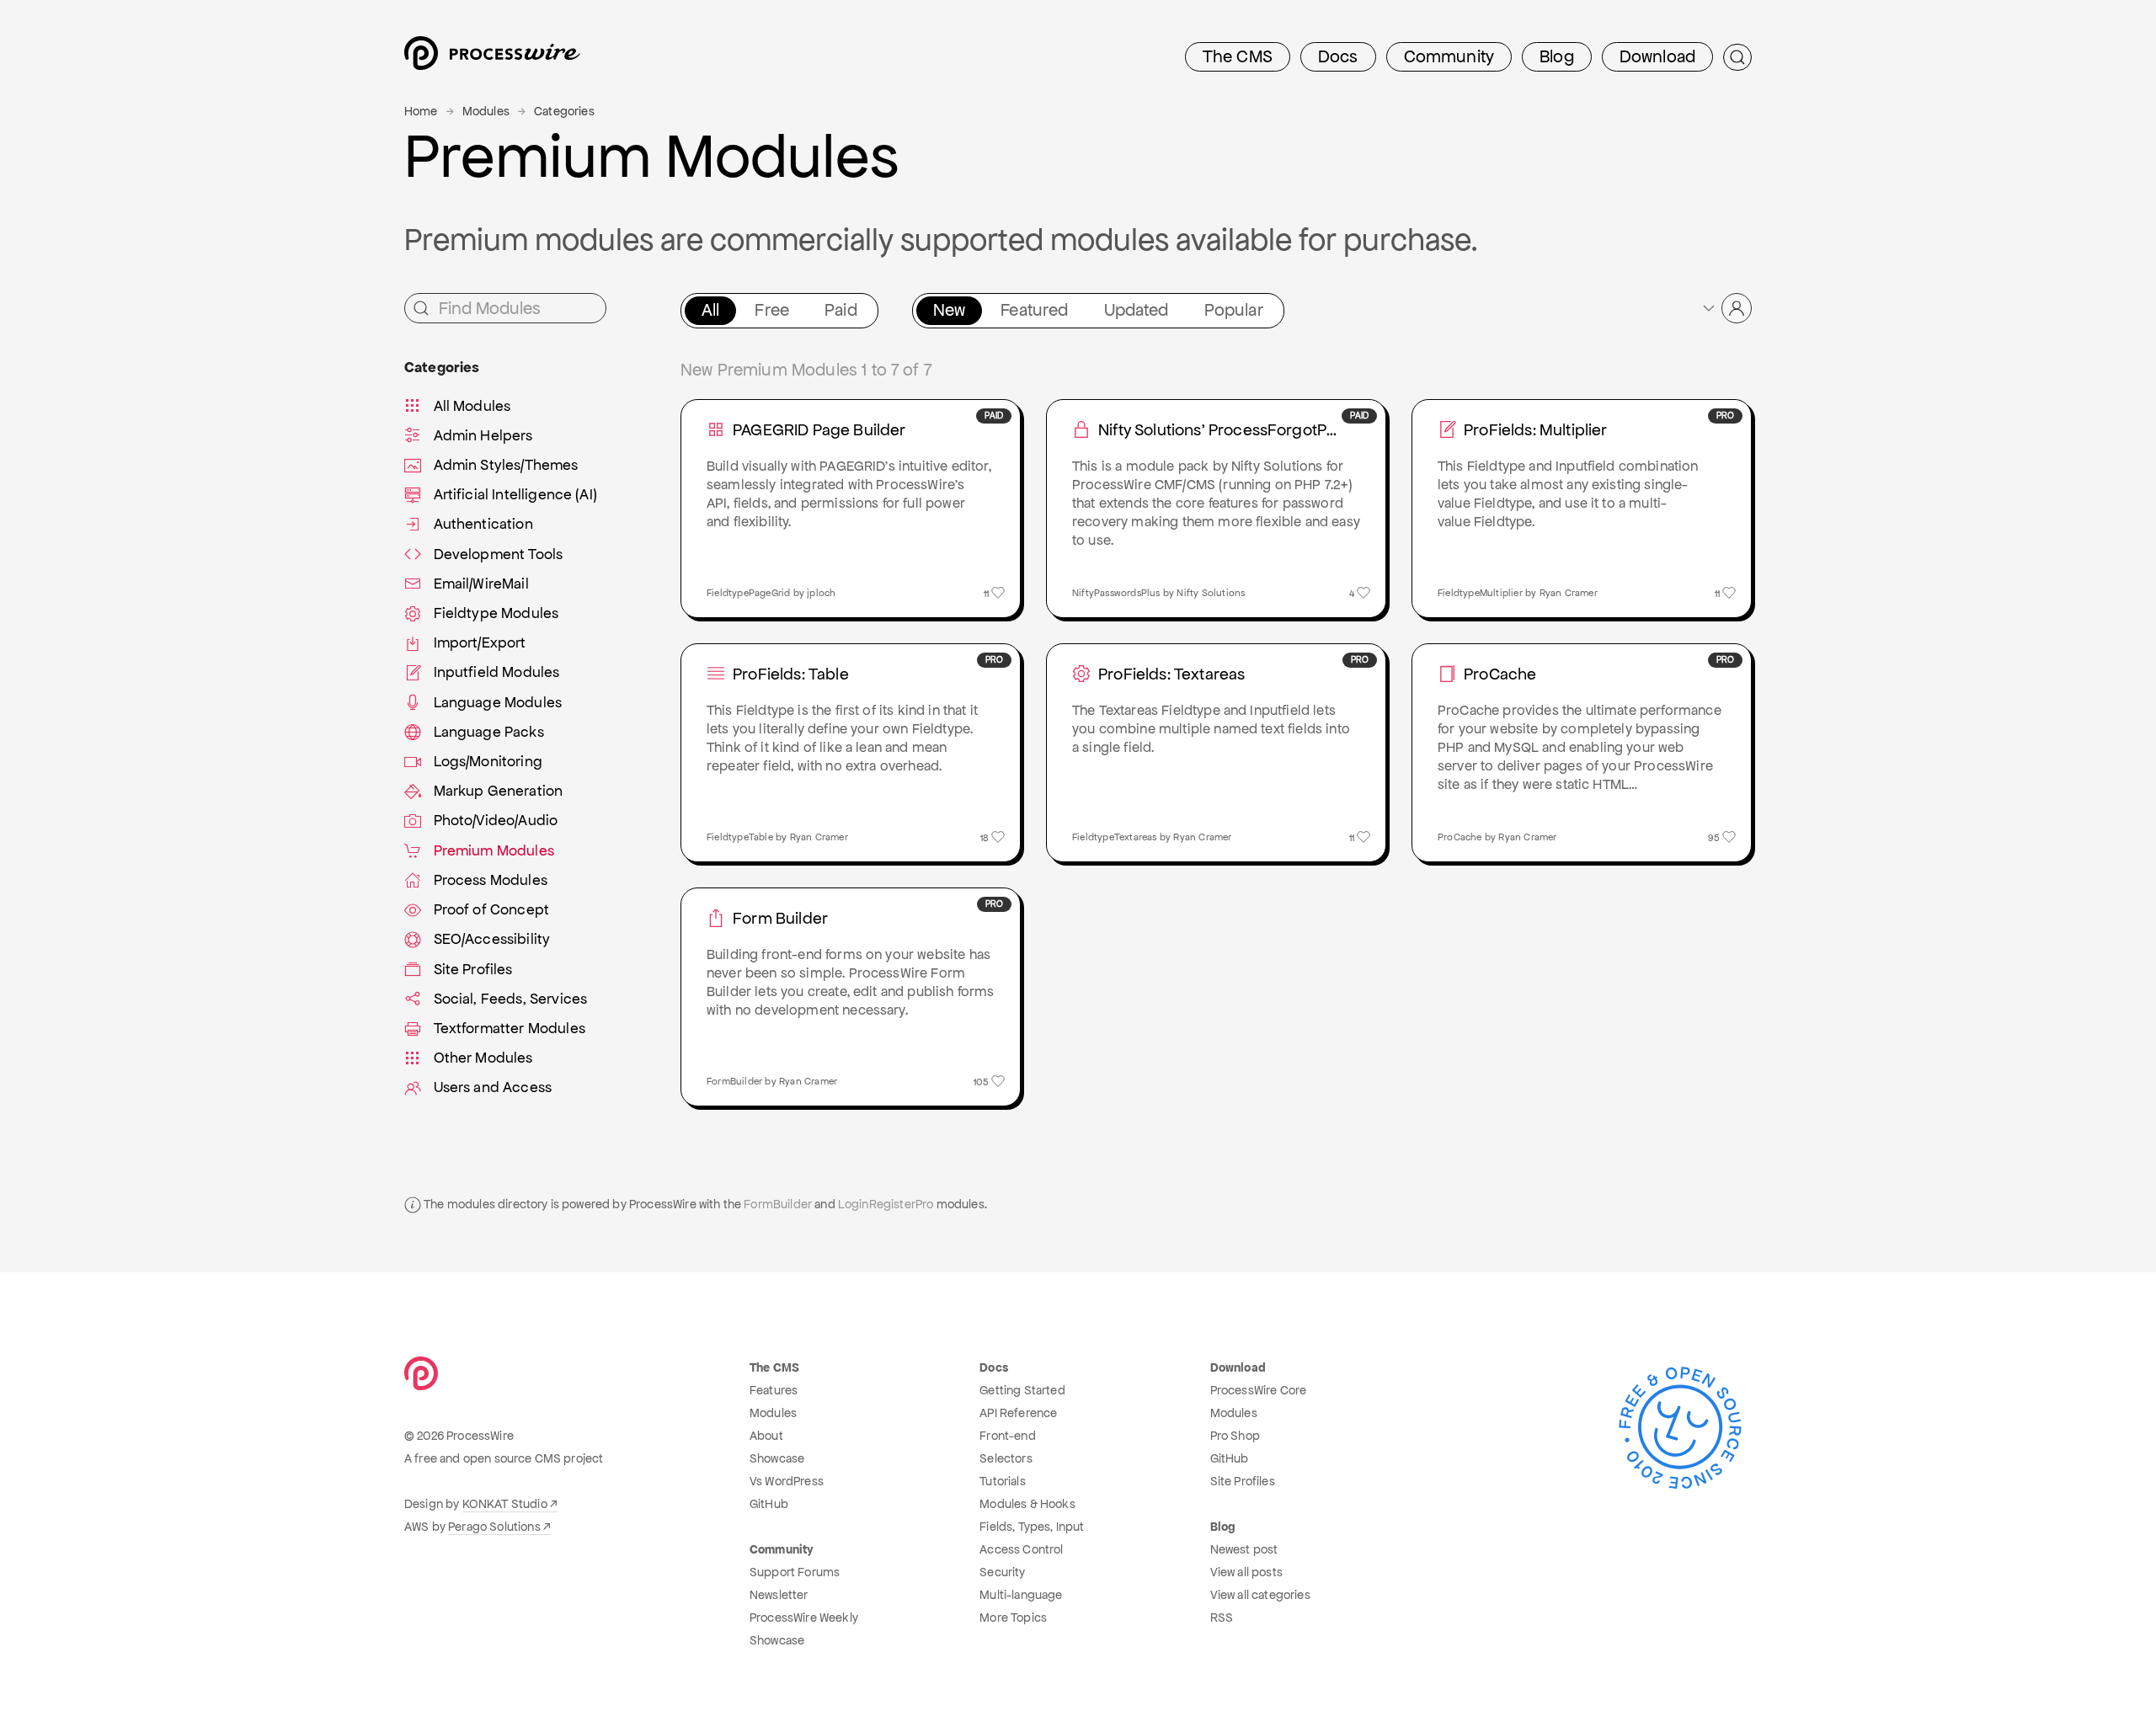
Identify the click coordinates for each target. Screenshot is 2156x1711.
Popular (1234, 310)
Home (421, 111)
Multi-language (1021, 1595)
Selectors (1006, 1458)
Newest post (1244, 1549)
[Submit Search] (1737, 57)
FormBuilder (778, 1204)
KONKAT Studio (505, 1504)
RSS (1222, 1618)
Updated (1137, 310)
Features (774, 1390)
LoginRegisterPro (886, 1204)
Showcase (777, 1458)
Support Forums (795, 1572)
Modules (486, 111)
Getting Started (1022, 1390)
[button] (1726, 308)
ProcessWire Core (1259, 1390)
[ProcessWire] (490, 58)
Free (772, 310)
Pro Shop (1235, 1436)
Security (1002, 1572)
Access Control (1021, 1549)
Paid (841, 310)
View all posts (1246, 1572)
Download (1657, 56)
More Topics (1013, 1618)
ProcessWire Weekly (804, 1618)
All (710, 310)
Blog (1557, 56)
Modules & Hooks (1027, 1504)
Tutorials (1002, 1481)
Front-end (1007, 1436)
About (766, 1436)
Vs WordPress (787, 1481)
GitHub (769, 1504)
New (949, 310)
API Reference (1018, 1413)
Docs (1338, 56)
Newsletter (779, 1595)
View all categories (1260, 1595)
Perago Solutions (494, 1527)
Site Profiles (1243, 1481)
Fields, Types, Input (1032, 1527)
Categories (564, 111)
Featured (1034, 310)
